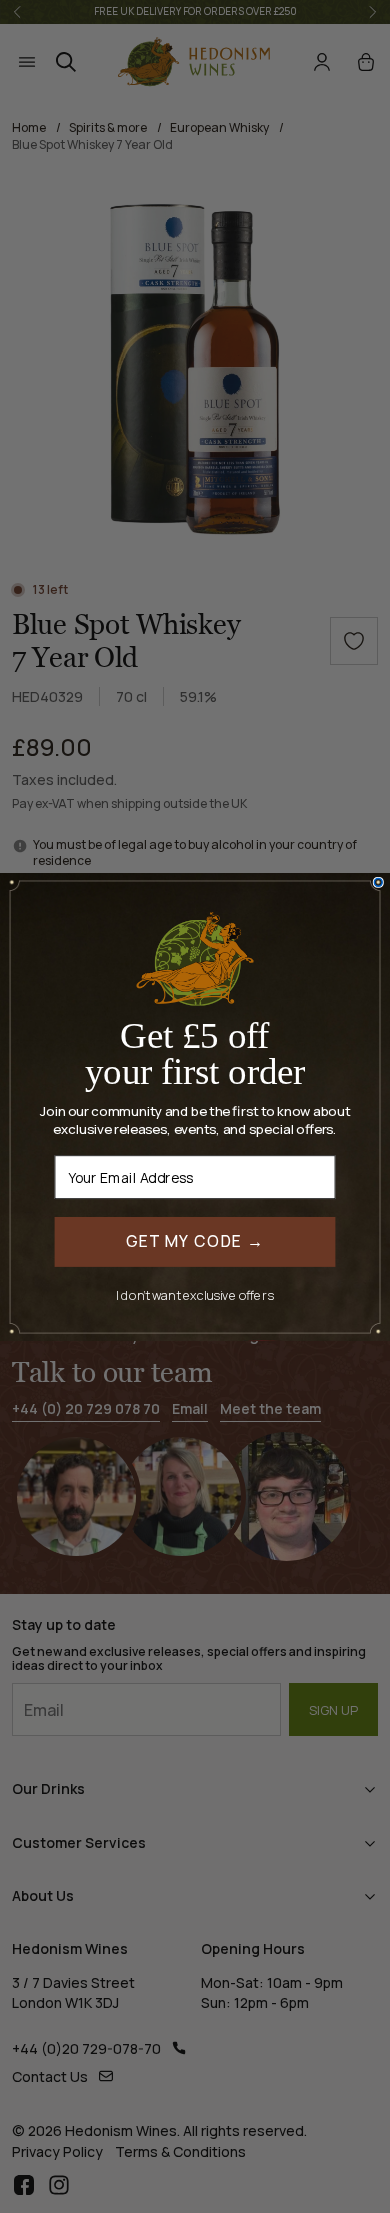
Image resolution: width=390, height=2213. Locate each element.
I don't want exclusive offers (195, 1294)
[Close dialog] (378, 882)
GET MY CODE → (195, 1240)
